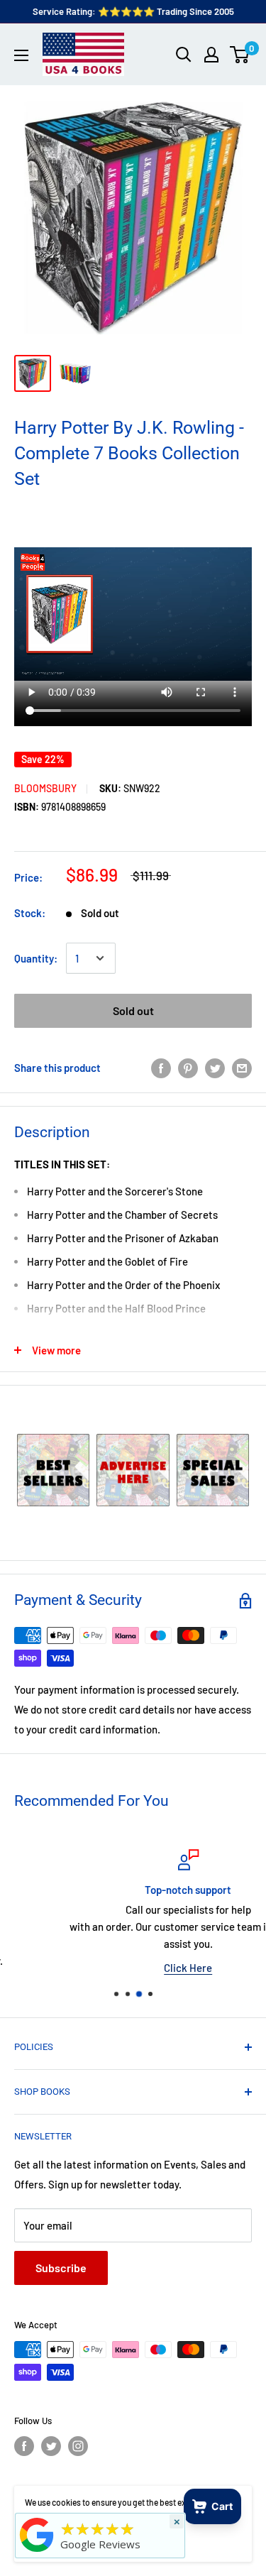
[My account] (211, 55)
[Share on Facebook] (161, 1067)
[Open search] (184, 55)
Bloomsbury (45, 788)
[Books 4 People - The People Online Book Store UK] (37, 2552)
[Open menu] (21, 55)
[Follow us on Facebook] (24, 2446)
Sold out (133, 1010)
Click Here (135, 1968)
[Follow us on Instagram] (78, 2446)
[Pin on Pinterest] (188, 1067)
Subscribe (61, 2268)
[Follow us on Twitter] (51, 2446)
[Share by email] (242, 1067)
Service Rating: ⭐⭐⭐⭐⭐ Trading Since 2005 (133, 11)
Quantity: (36, 958)
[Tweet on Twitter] (215, 1067)
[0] (240, 55)
